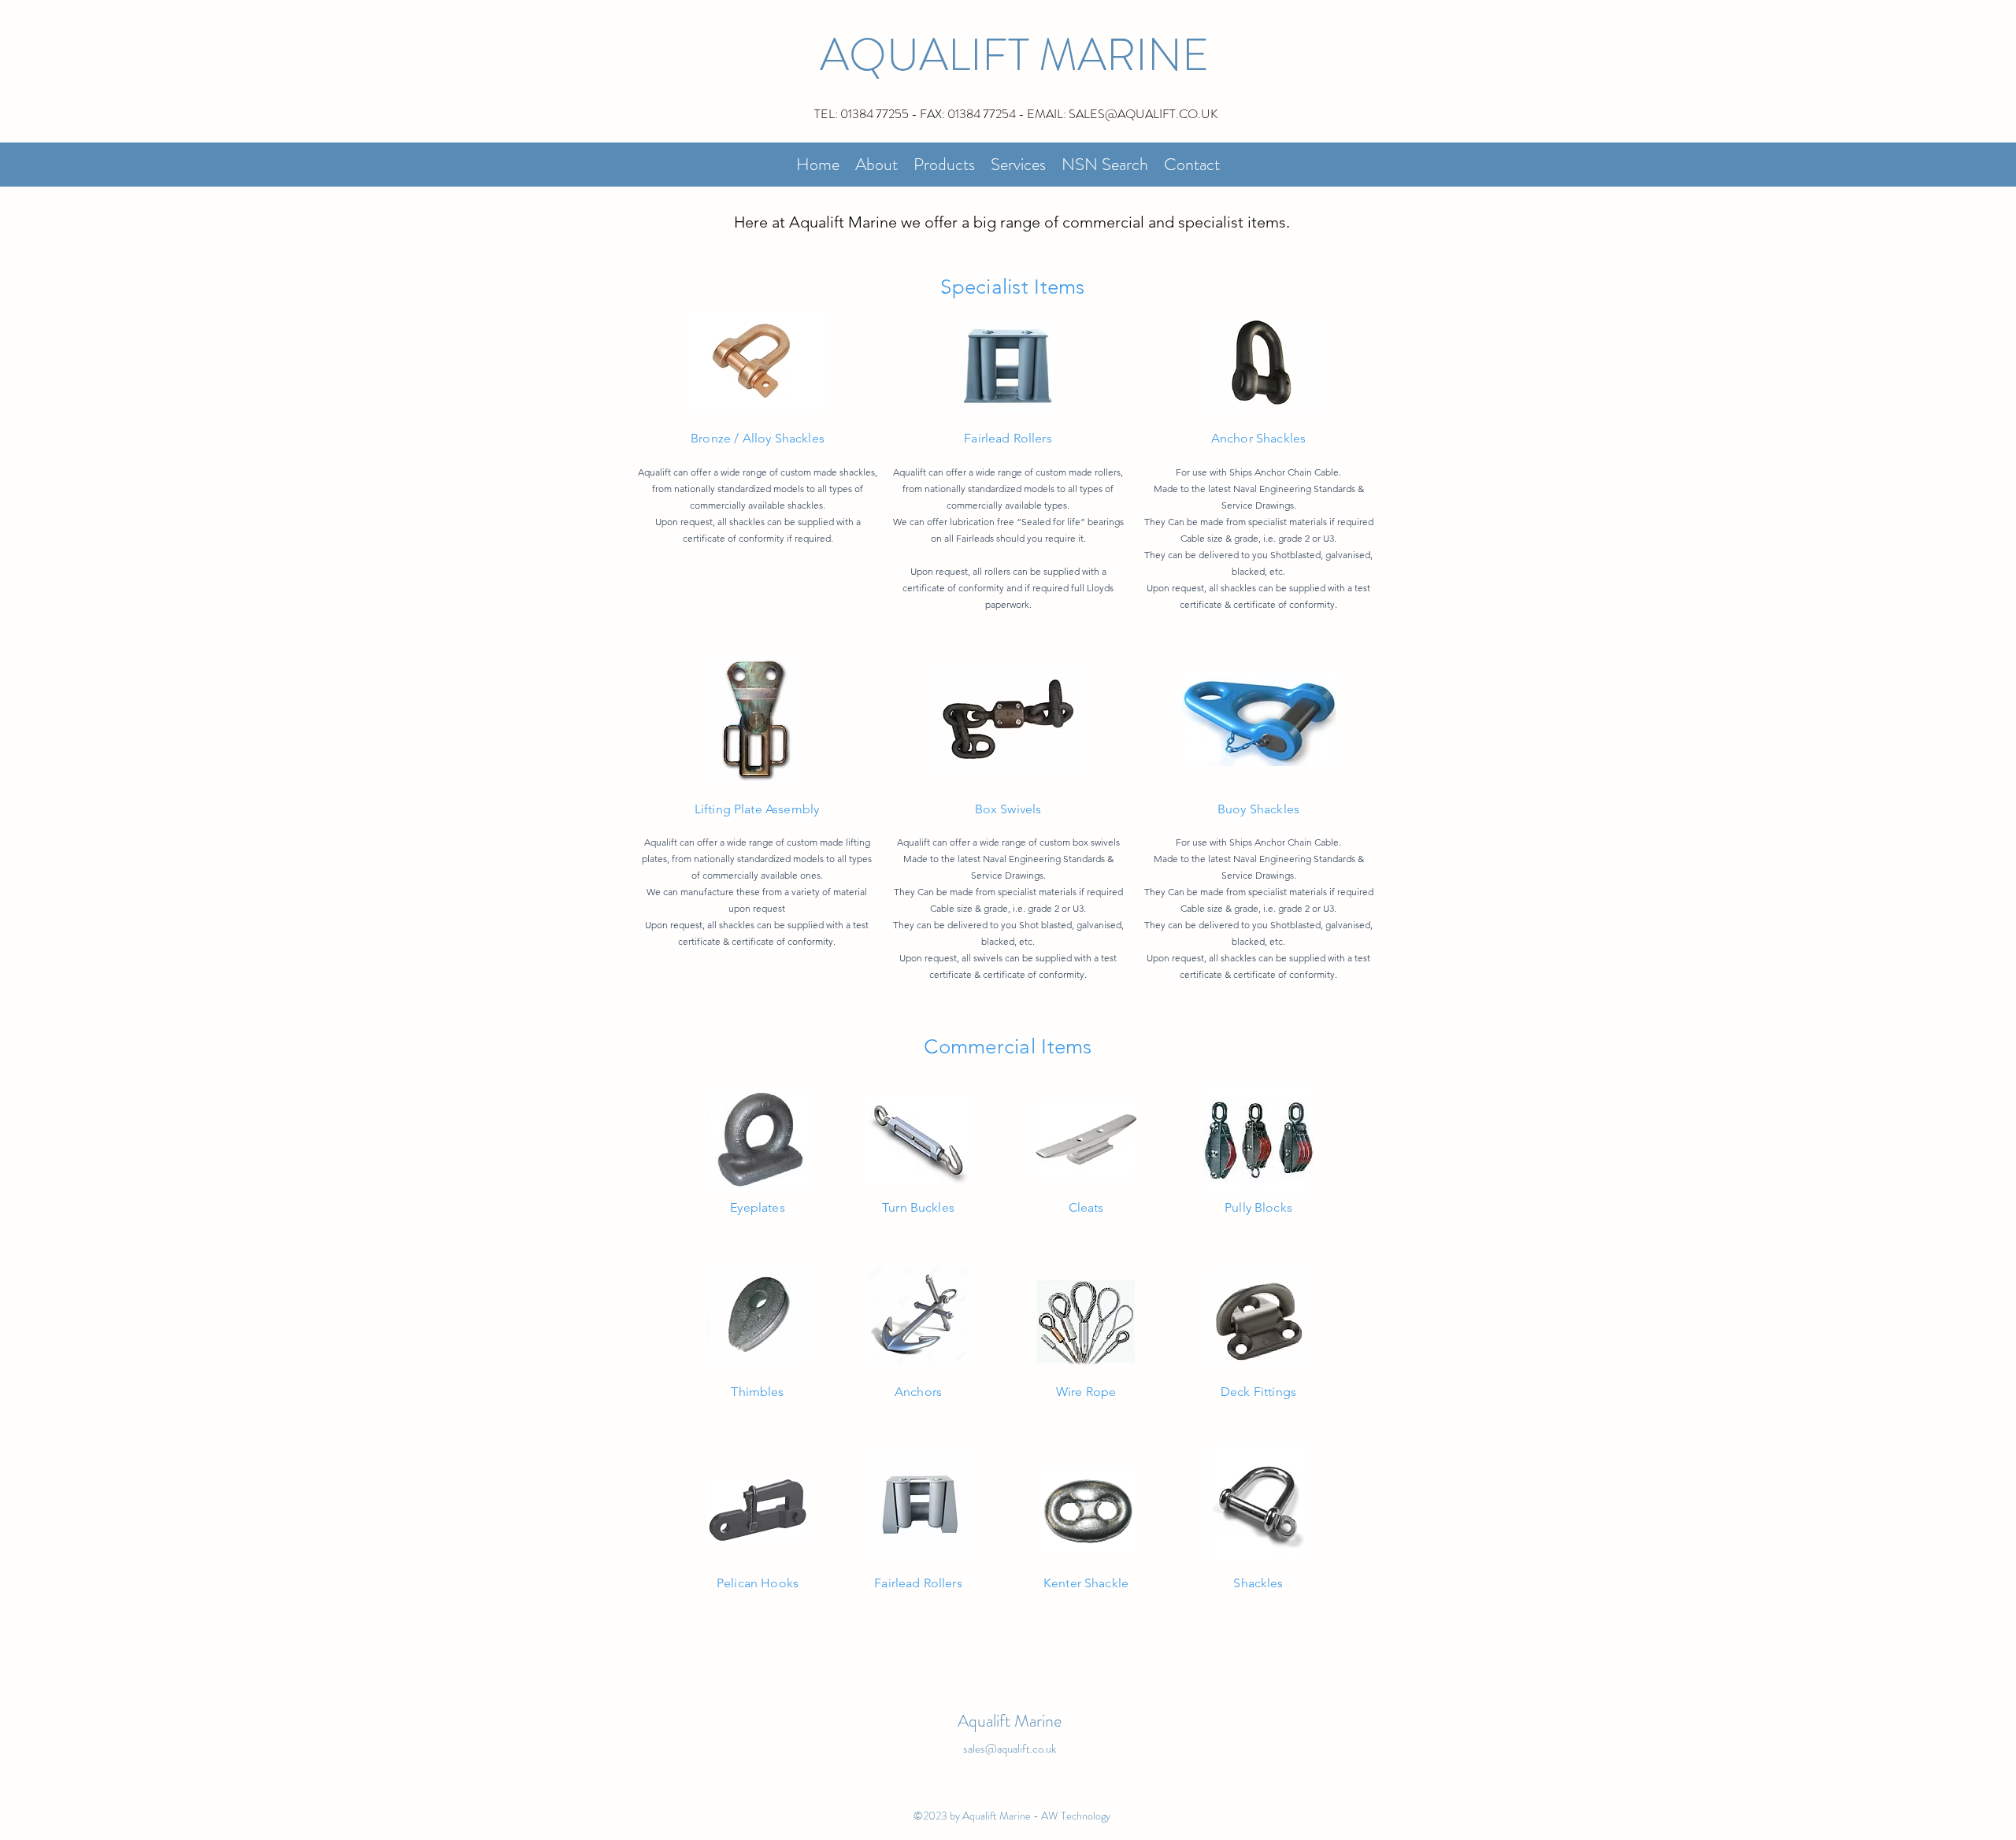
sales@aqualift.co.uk (1010, 1749)
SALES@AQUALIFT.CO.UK (1143, 114)
